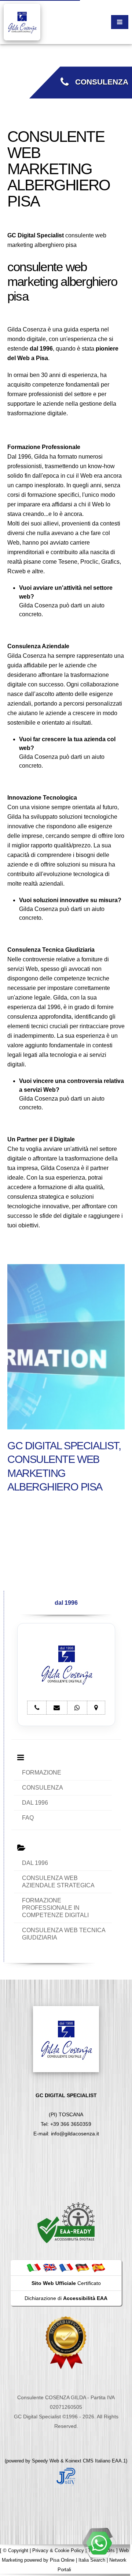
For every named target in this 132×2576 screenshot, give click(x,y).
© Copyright (16, 2550)
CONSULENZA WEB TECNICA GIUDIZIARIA (64, 1934)
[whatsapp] (99, 2543)
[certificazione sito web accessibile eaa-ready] (66, 2222)
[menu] (120, 22)
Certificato (66, 2283)
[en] (50, 2267)
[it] (34, 2267)
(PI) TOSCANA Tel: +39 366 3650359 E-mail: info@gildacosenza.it (66, 2114)
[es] (98, 2267)
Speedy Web (45, 2461)
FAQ (28, 1818)
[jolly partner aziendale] (66, 2476)
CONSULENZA (98, 82)
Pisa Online (62, 2560)
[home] (22, 21)
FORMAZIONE (42, 1773)
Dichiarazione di (66, 2298)
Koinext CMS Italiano (89, 2461)
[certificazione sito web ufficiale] (66, 2342)
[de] (82, 2267)
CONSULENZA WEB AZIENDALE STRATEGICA (58, 1882)
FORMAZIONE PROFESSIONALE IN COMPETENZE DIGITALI (55, 1908)
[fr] (66, 2267)
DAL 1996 (35, 1803)
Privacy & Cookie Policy (58, 2550)
